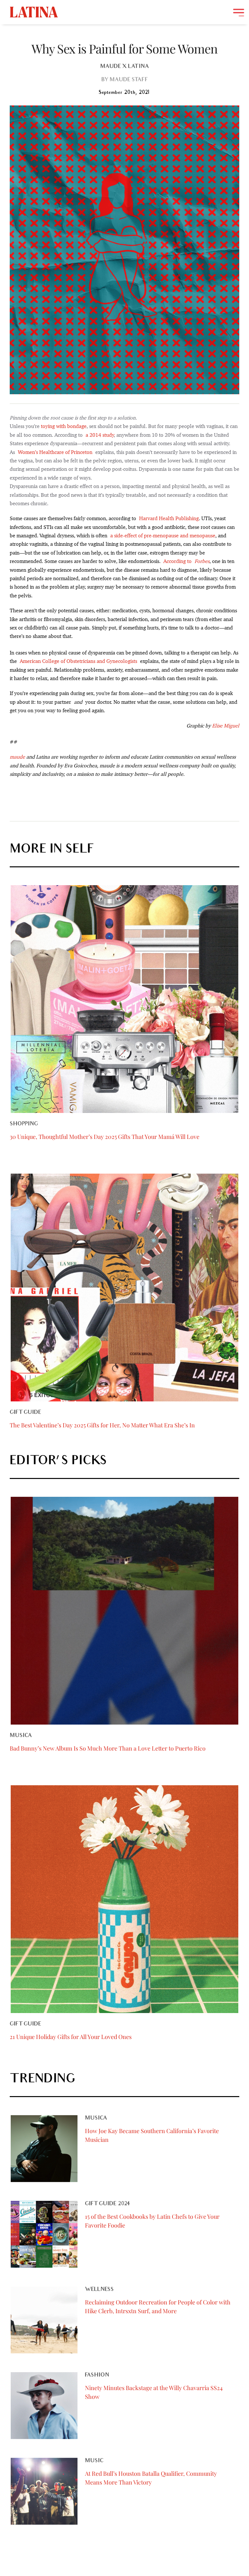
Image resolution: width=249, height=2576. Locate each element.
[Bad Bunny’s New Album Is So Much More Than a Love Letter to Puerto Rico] (124, 1611)
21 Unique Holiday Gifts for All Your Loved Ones (71, 2037)
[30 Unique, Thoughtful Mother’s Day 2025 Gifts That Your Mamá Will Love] (124, 999)
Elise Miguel (226, 726)
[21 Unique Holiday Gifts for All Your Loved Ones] (124, 1899)
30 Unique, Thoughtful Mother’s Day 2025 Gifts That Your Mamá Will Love (105, 1137)
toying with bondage (64, 426)
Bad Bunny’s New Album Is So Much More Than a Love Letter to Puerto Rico (108, 1748)
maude (17, 757)
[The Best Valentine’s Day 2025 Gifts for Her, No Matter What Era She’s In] (124, 1288)
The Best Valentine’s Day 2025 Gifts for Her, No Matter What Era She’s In (102, 1425)
